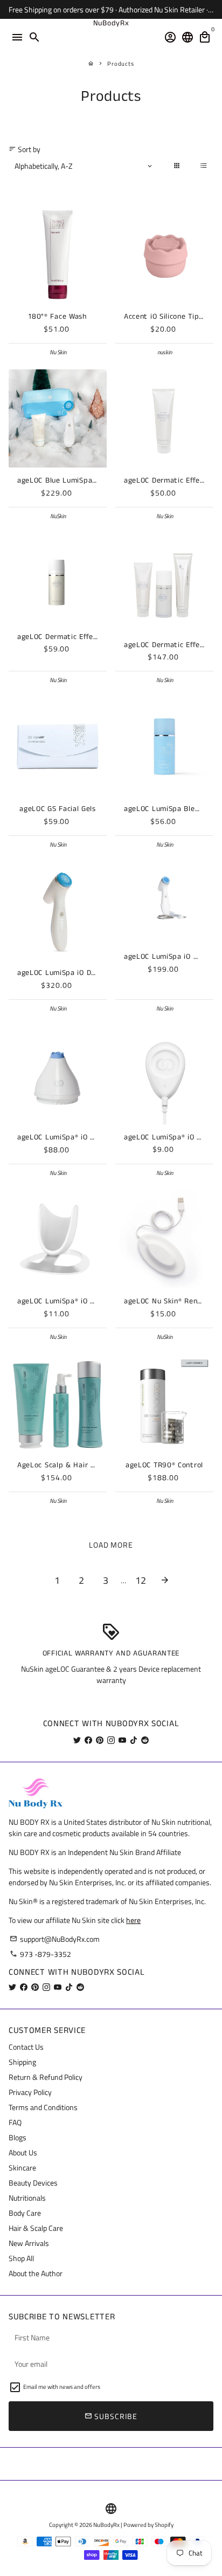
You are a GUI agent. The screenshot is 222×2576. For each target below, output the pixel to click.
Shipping (22, 2062)
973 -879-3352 (40, 1954)
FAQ (15, 2122)
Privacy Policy (30, 2092)
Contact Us (26, 2047)
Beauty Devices (33, 2183)
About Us (23, 2152)
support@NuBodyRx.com (55, 1939)
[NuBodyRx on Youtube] (122, 1740)
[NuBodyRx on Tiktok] (134, 1740)
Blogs (18, 2137)
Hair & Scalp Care (36, 2228)
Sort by (25, 149)
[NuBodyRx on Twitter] (77, 1740)
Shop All (21, 2258)
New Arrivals (29, 2243)
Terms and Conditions (43, 2107)
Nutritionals (27, 2198)
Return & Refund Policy (46, 2077)
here (133, 1920)
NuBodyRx (106, 2525)
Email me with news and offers (62, 2387)
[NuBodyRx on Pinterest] (100, 1740)
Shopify (164, 2525)
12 (141, 1580)
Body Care (25, 2213)
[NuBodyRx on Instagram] (111, 1740)
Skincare (22, 2168)
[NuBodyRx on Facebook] (88, 1740)
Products (121, 64)
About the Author (36, 2273)
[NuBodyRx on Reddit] (145, 1740)
